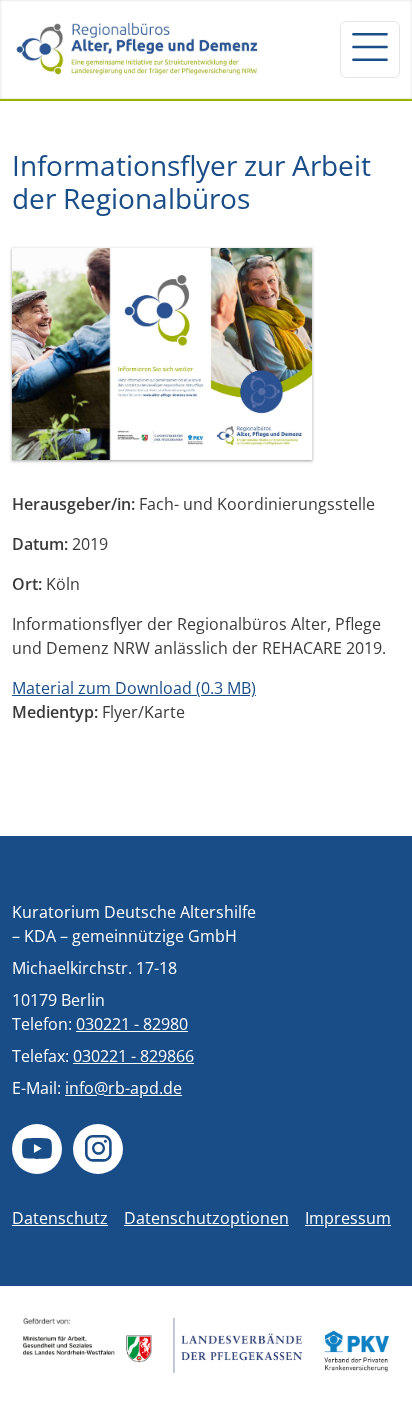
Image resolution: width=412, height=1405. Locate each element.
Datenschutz (60, 1218)
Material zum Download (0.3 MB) (134, 688)
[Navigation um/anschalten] (370, 49)
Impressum (348, 1218)
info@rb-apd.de (123, 1088)
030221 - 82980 (132, 1024)
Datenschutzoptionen (206, 1218)
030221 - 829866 (133, 1056)
